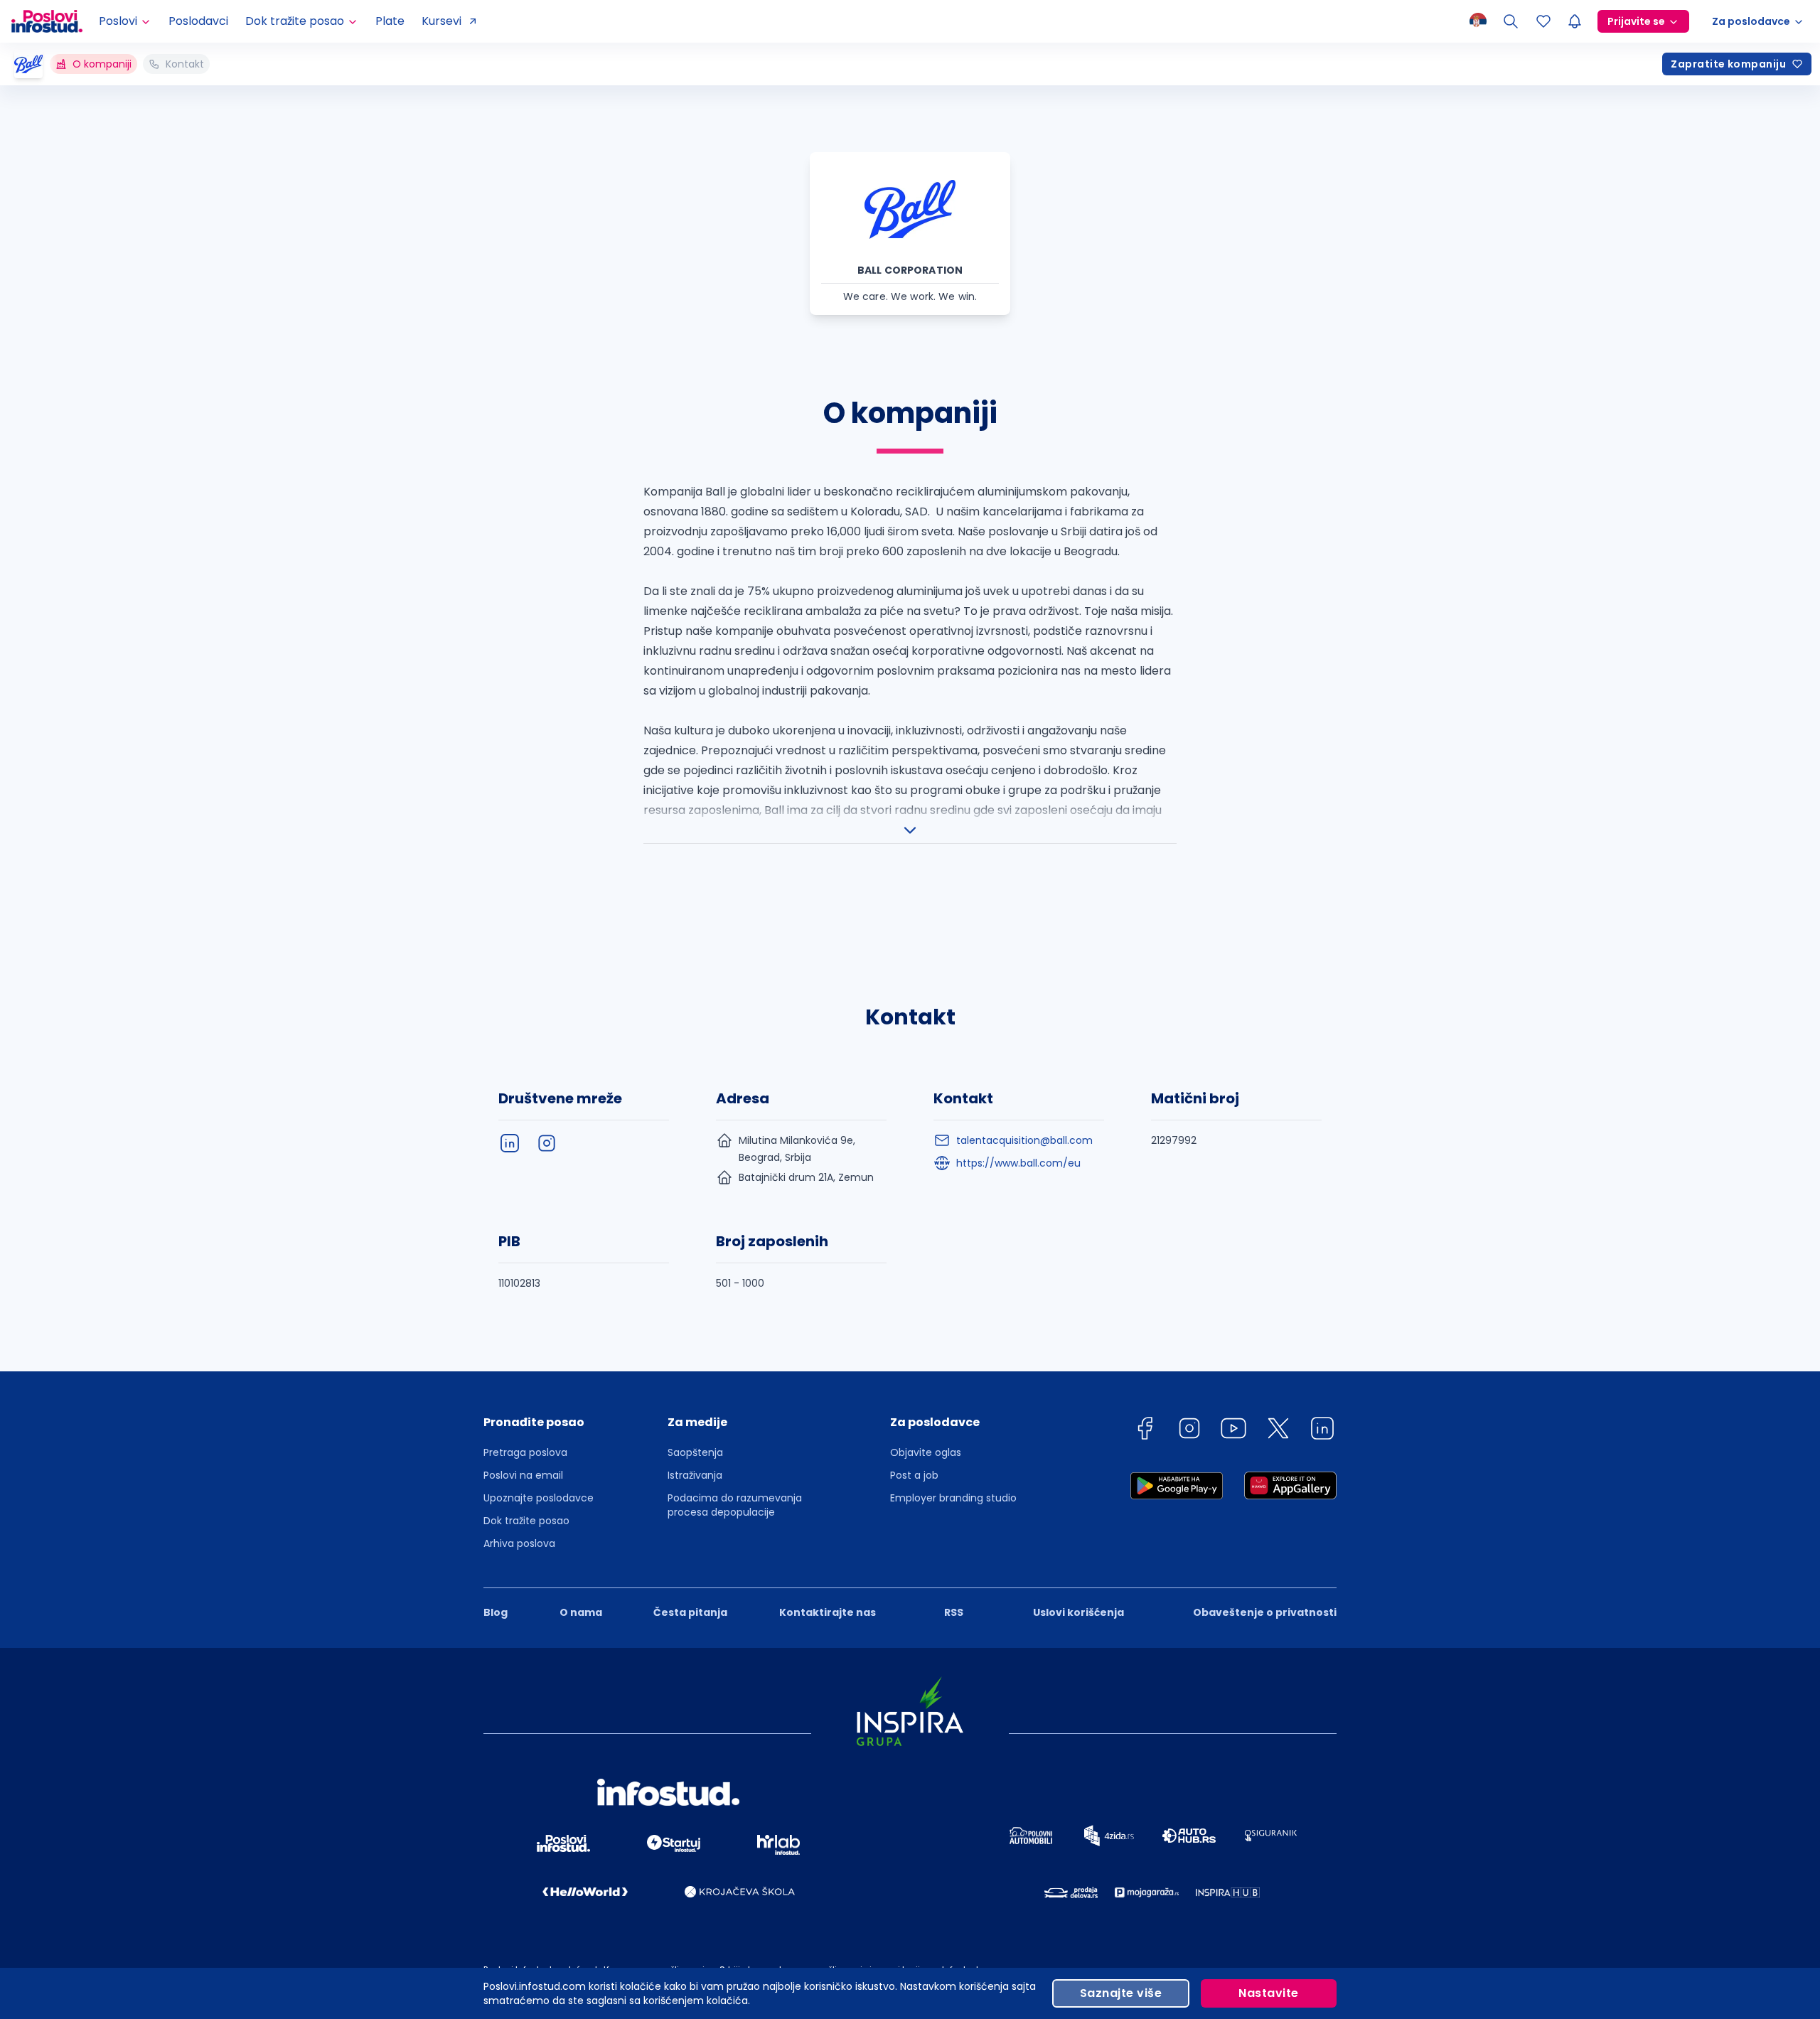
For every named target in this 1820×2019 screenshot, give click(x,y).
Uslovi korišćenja (1078, 1612)
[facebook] (1145, 1431)
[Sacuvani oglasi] (1543, 21)
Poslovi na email (523, 1475)
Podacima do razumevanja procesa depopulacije (735, 1505)
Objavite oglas (926, 1452)
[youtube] (1233, 1431)
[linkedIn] (510, 1143)
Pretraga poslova (525, 1452)
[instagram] (547, 1143)
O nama (581, 1612)
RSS (954, 1612)
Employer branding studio (953, 1498)
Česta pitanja (690, 1612)
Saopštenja (695, 1452)
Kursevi (441, 21)
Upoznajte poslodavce (539, 1498)
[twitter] (1278, 1431)
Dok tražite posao (526, 1521)
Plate (390, 21)
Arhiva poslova (519, 1543)
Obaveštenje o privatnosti (1265, 1612)
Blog (496, 1612)
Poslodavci (198, 21)
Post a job (914, 1475)
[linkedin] (1322, 1431)
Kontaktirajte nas (828, 1612)
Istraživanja (695, 1475)
